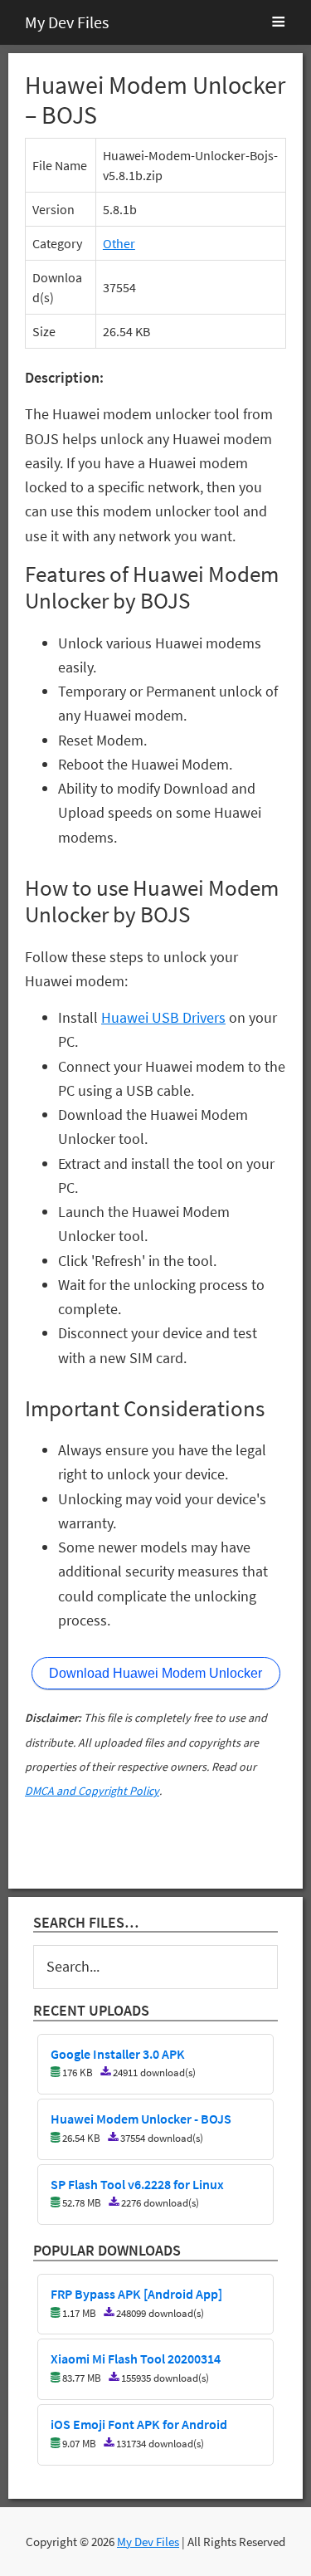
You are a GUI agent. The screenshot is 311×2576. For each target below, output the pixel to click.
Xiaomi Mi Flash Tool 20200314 (136, 2359)
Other (119, 243)
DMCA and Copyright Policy (92, 1791)
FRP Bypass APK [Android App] (136, 2295)
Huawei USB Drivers (163, 1017)
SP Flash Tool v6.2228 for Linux (137, 2185)
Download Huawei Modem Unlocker (155, 1673)
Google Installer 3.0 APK (118, 2055)
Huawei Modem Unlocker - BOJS (141, 2119)
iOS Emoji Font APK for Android (139, 2425)
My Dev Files (67, 22)
